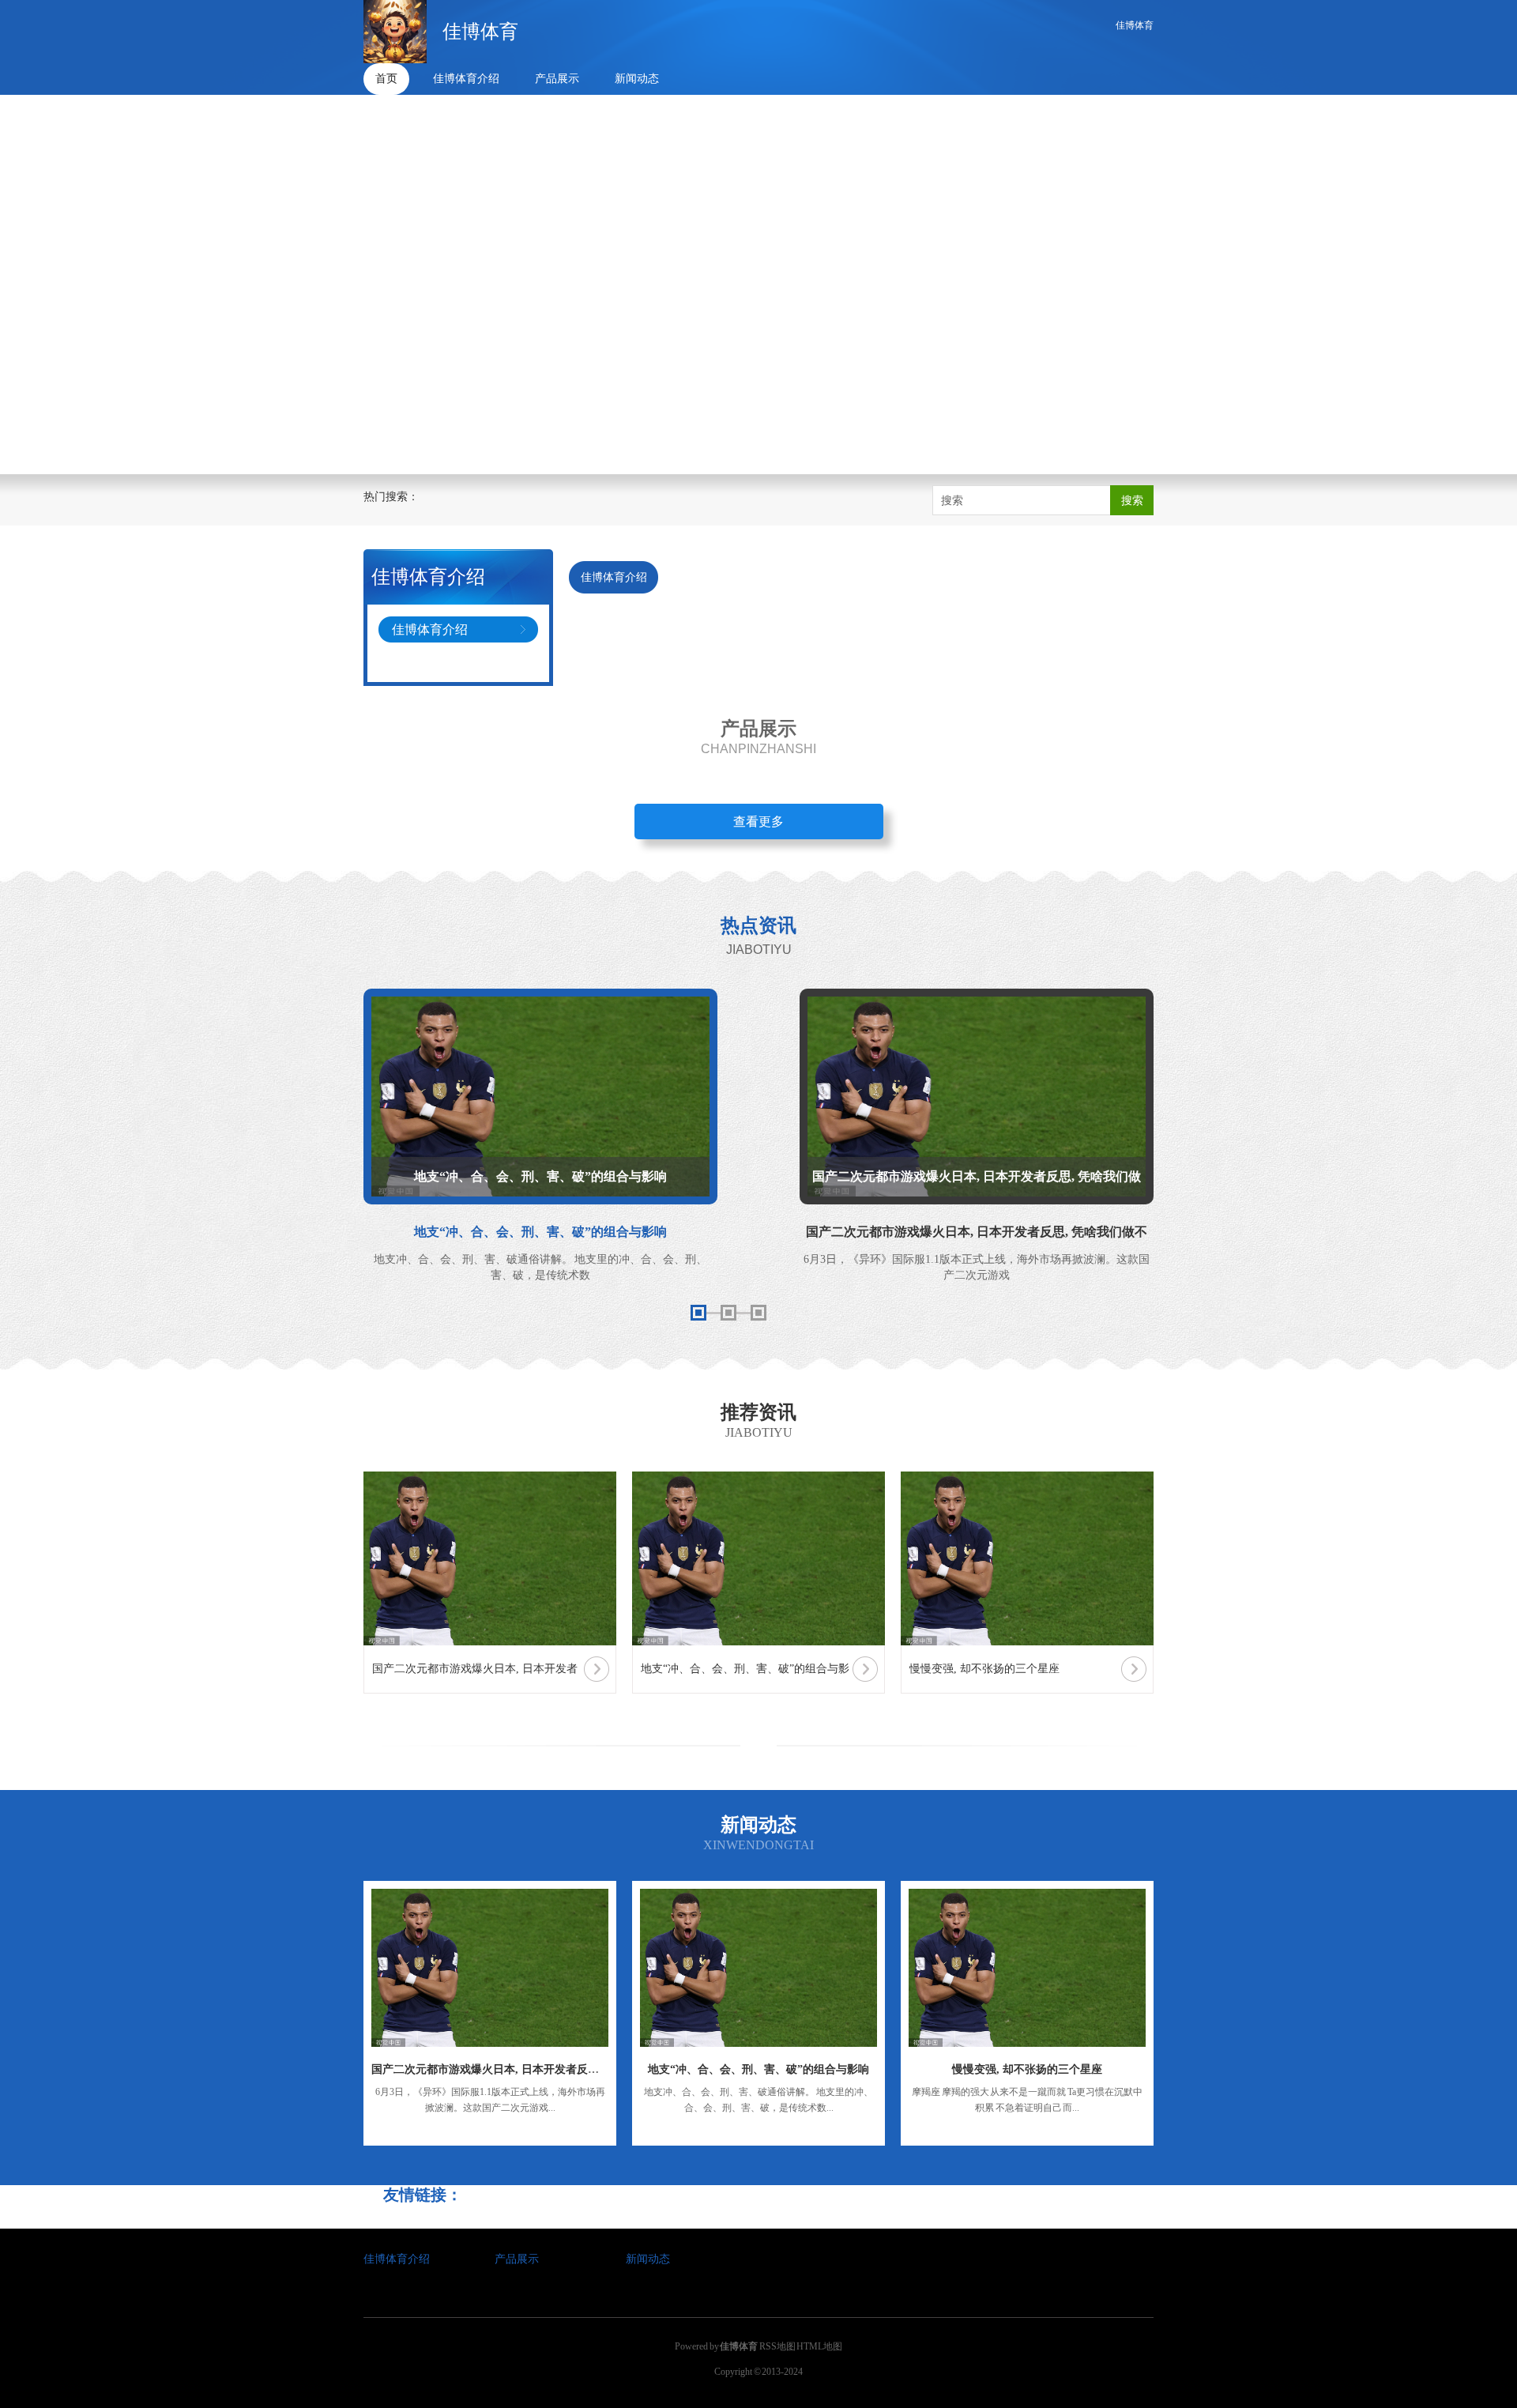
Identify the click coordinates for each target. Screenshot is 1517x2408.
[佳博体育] (395, 32)
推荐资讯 (758, 1412)
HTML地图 (819, 2346)
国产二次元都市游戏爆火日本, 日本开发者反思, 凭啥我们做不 (521, 2069)
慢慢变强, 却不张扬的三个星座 (1027, 2069)
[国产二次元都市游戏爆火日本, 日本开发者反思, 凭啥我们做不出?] (490, 1968)
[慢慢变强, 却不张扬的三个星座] (1027, 1968)
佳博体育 (1135, 25)
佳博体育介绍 (466, 79)
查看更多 (758, 822)
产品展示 (557, 79)
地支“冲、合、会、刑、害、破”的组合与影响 (758, 2069)
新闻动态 (637, 79)
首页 (386, 79)
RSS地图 (777, 2346)
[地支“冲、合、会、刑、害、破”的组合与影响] (758, 1968)
